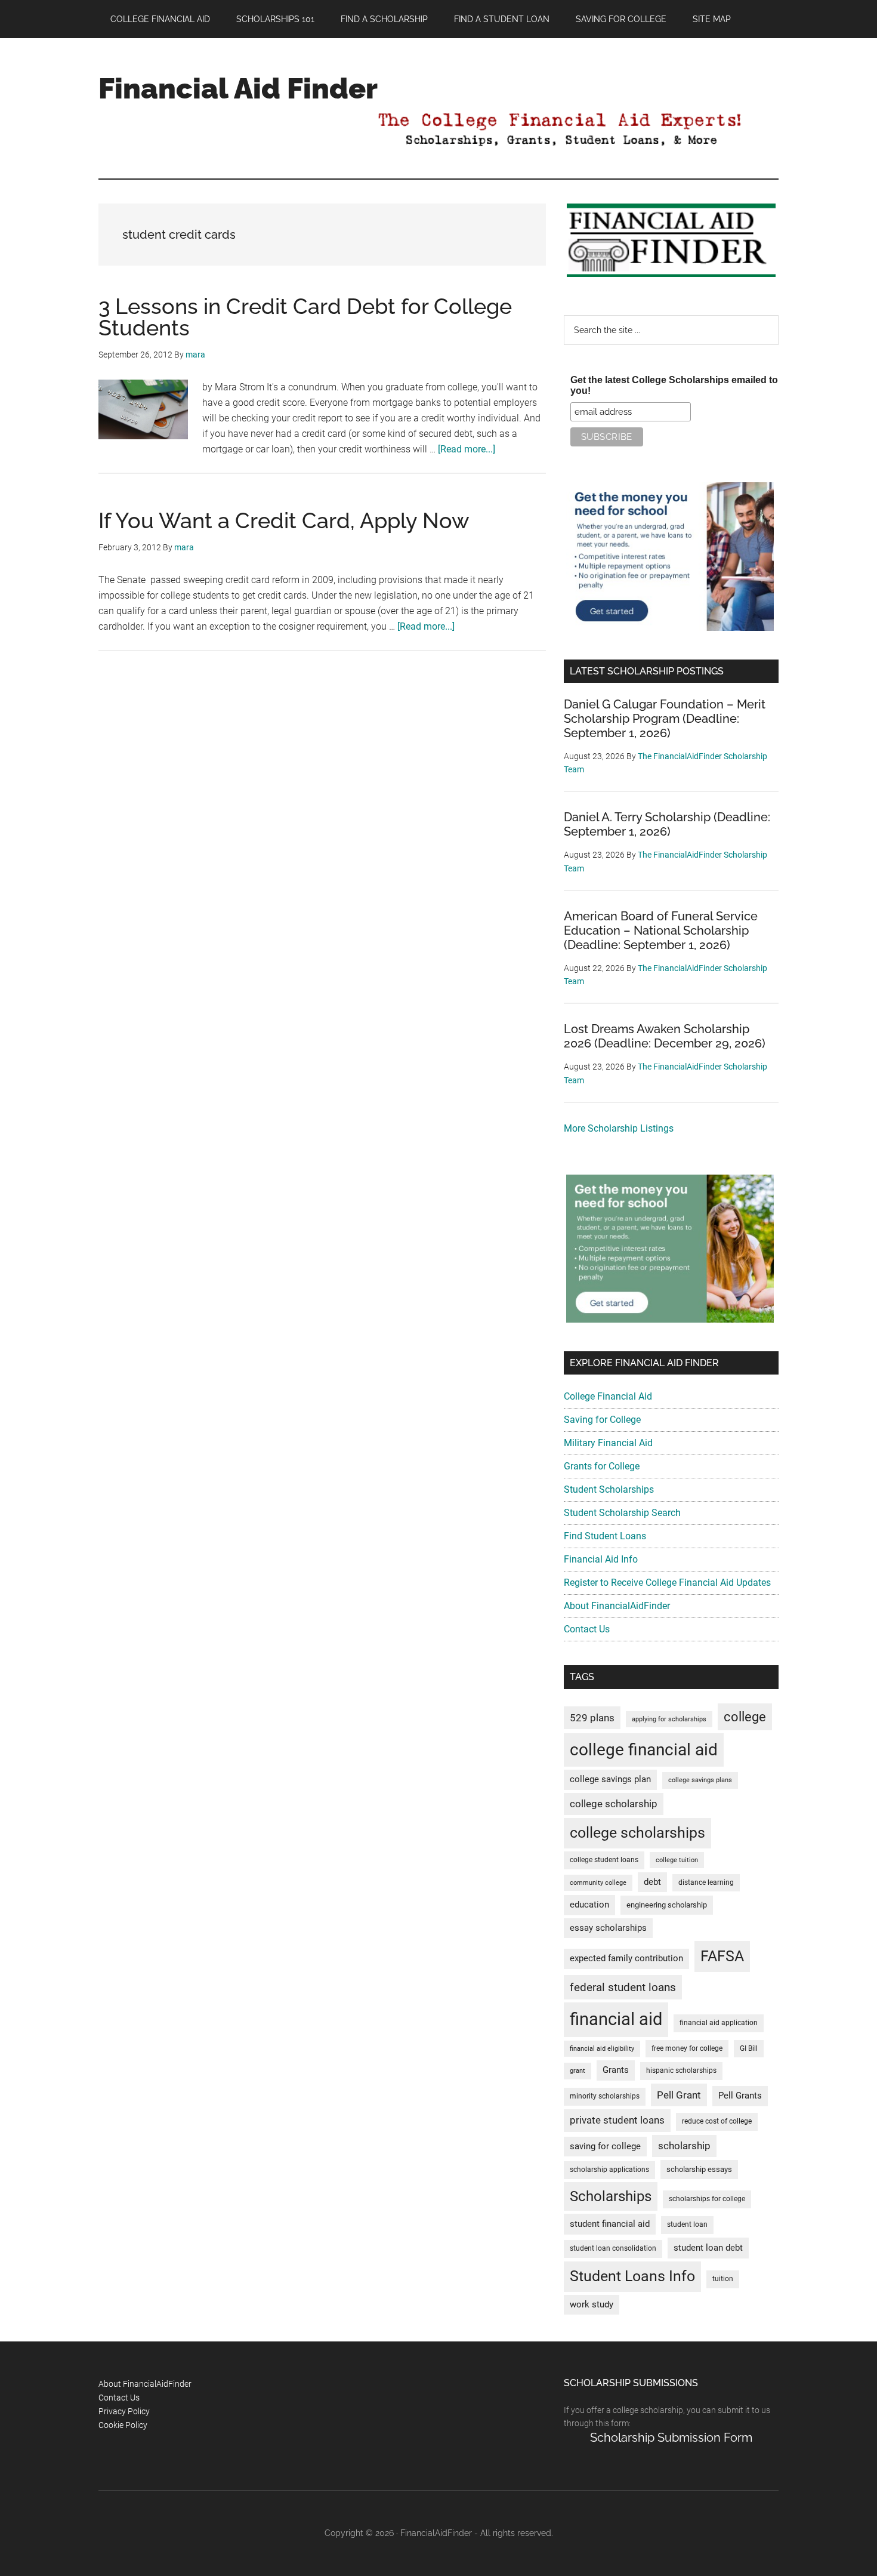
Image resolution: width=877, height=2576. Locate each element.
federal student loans (623, 1987)
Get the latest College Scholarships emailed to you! (674, 385)
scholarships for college (707, 2199)
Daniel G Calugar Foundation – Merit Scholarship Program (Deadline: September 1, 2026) (665, 719)
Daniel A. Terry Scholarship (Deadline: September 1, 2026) (667, 824)
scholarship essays (699, 2169)
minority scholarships (605, 2096)
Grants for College (602, 1466)
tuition (723, 2279)
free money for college (687, 2048)
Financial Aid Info (601, 1559)
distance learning (706, 1882)
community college (598, 1883)
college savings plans (700, 1780)
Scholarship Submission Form (671, 2438)
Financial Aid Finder (238, 88)
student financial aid (610, 2224)
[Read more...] (467, 449)
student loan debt (708, 2248)
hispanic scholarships (681, 2070)
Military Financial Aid (608, 1443)
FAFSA (722, 1956)
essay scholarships (608, 1928)
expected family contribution (626, 1959)
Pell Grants (740, 2096)
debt (652, 1882)
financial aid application (719, 2023)
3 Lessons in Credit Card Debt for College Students (305, 317)
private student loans (617, 2120)
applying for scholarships (669, 1719)
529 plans (592, 1718)
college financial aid (644, 1750)
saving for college (605, 2147)
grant (578, 2071)
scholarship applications (609, 2170)
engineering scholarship (667, 1905)
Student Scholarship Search (622, 1513)
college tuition (677, 1860)
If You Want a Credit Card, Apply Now (284, 520)
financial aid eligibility (602, 2049)
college (745, 1717)
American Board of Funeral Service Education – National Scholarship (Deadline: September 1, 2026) (661, 930)
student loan (687, 2224)
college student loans (604, 1860)
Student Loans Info (632, 2276)
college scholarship (614, 1804)
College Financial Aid (608, 1396)
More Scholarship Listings (619, 1128)
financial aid (616, 2019)
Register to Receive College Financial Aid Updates (667, 1583)
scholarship (684, 2146)
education (589, 1905)
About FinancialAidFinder (617, 1606)
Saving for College (602, 1420)
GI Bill (749, 2048)
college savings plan (610, 1780)
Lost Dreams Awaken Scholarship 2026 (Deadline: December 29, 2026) (665, 1036)
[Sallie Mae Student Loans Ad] (670, 628)
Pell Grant (679, 2095)
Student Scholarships (609, 1489)
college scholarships (637, 1833)
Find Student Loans (605, 1536)
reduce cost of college (717, 2121)
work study (592, 2305)
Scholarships (611, 2196)
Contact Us (587, 1629)
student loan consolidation (613, 2248)
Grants (616, 2070)
